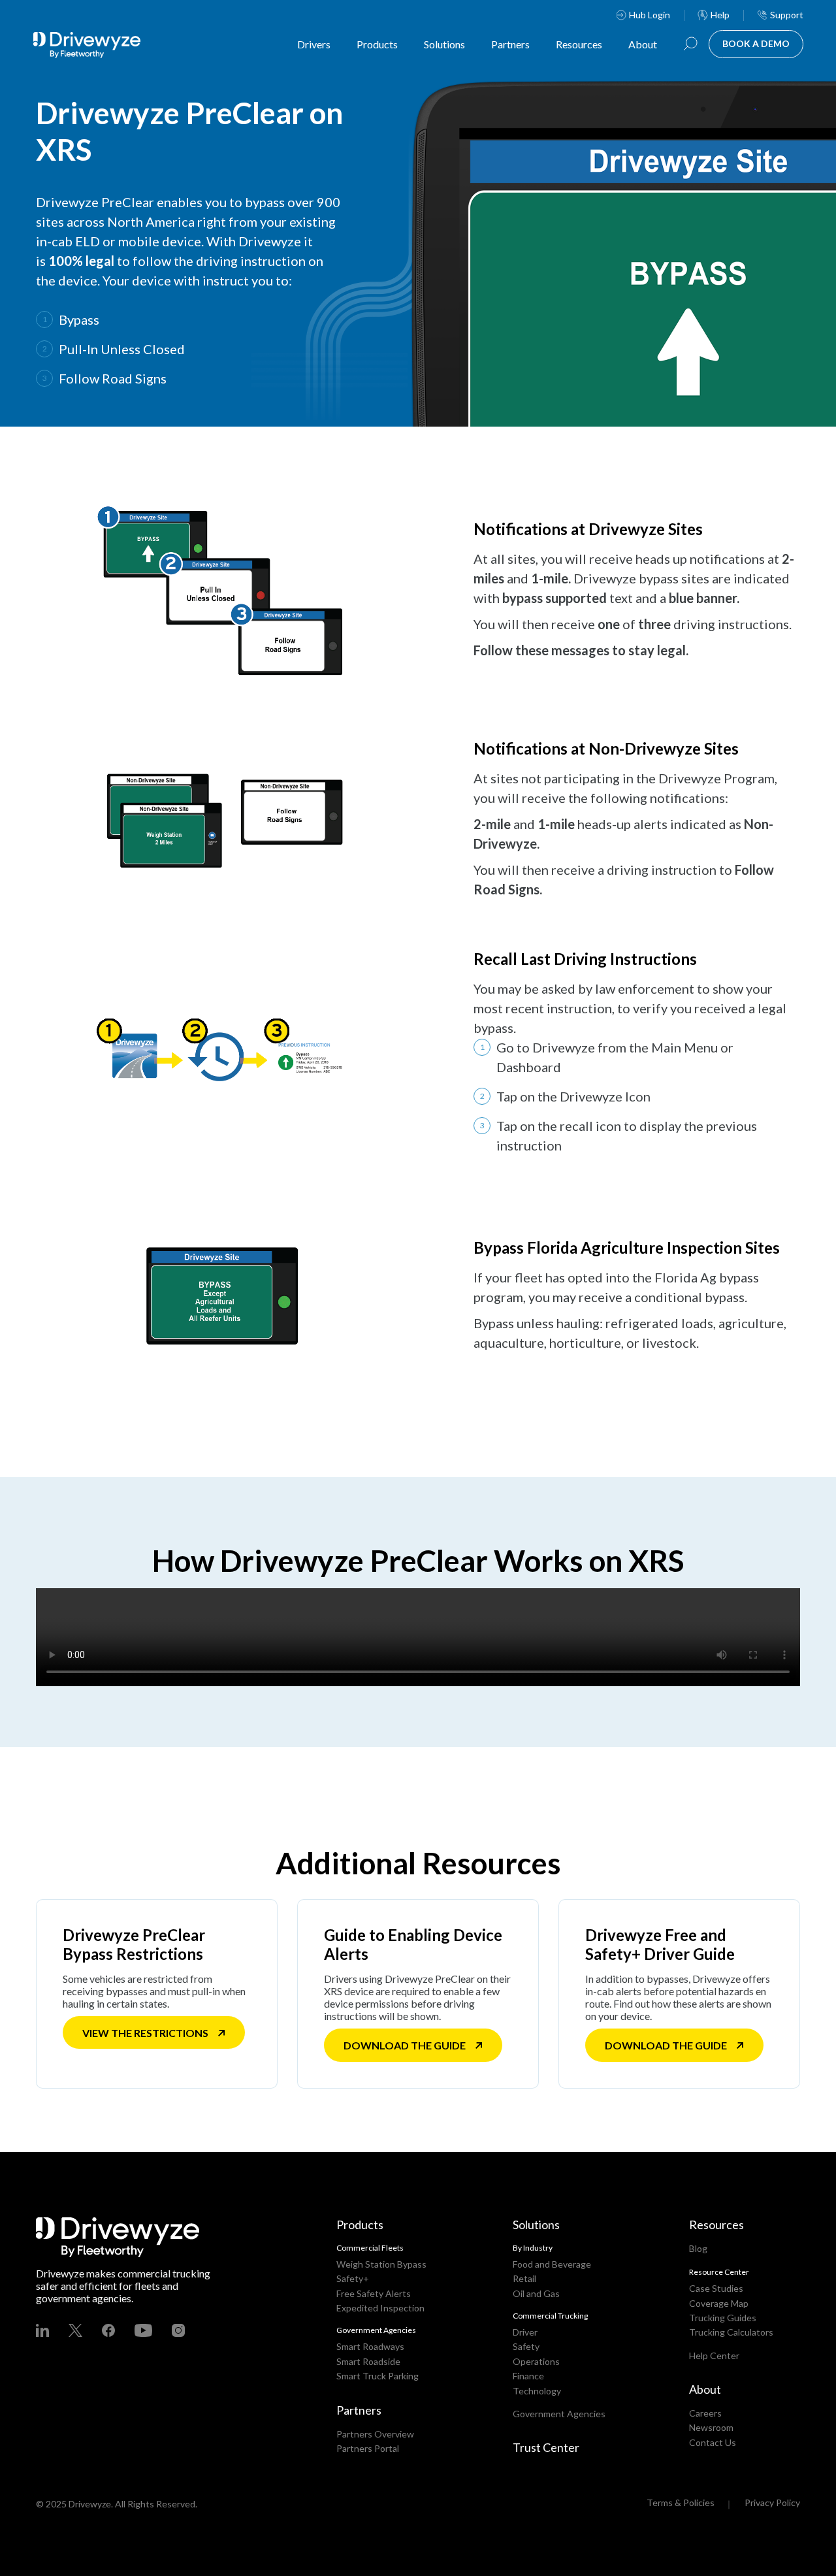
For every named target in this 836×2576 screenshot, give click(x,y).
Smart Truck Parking (378, 2376)
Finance (528, 2376)
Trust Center (546, 2447)
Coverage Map (719, 2303)
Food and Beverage (552, 2264)
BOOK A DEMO (756, 43)
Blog (698, 2248)
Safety (526, 2346)
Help (720, 15)
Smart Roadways (370, 2346)
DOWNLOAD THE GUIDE (405, 2045)
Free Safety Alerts (374, 2293)
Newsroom (711, 2427)
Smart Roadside (368, 2361)
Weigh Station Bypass (381, 2264)
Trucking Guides (723, 2318)
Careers (705, 2413)
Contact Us (713, 2442)
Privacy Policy (772, 2503)
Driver (525, 2332)
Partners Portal (368, 2448)
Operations (536, 2361)
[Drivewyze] (98, 45)
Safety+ (353, 2278)
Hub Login (650, 15)
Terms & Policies (681, 2503)
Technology (537, 2391)
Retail (524, 2278)
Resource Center (719, 2272)
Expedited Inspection (380, 2308)
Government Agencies (559, 2414)
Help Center (714, 2356)
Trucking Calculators (731, 2332)
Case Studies (716, 2288)
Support (787, 15)
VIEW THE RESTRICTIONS (145, 2033)
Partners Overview (375, 2434)
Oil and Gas (536, 2293)
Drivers (314, 44)
